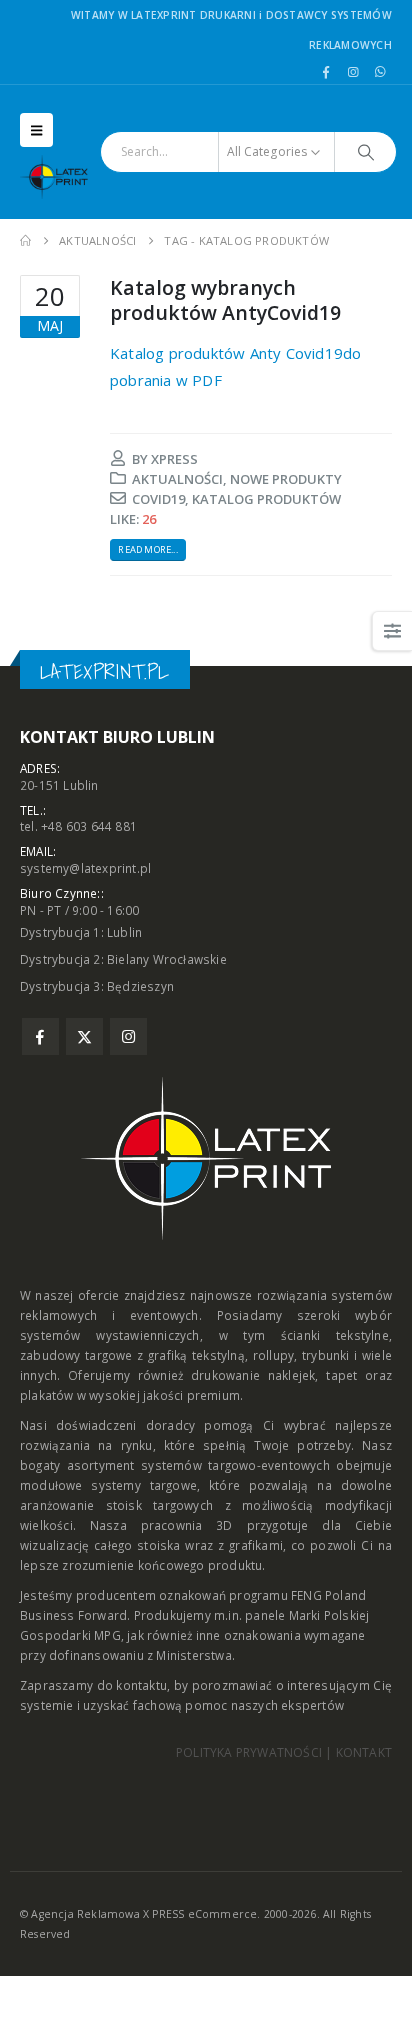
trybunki (326, 1355)
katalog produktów (266, 499)
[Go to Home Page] (25, 241)
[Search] (365, 152)
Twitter (84, 1036)
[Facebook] (326, 72)
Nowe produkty (286, 479)
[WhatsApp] (380, 72)
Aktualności (177, 479)
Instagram (128, 1036)
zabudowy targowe (76, 1355)
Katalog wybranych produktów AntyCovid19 (225, 300)
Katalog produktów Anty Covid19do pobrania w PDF (235, 366)
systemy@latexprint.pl (85, 868)
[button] (36, 130)
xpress (174, 459)
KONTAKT (364, 1752)
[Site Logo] (60, 177)
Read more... (147, 549)
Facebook (40, 1036)
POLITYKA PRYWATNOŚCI (249, 1752)
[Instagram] (353, 72)
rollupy (273, 1355)
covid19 (158, 499)
